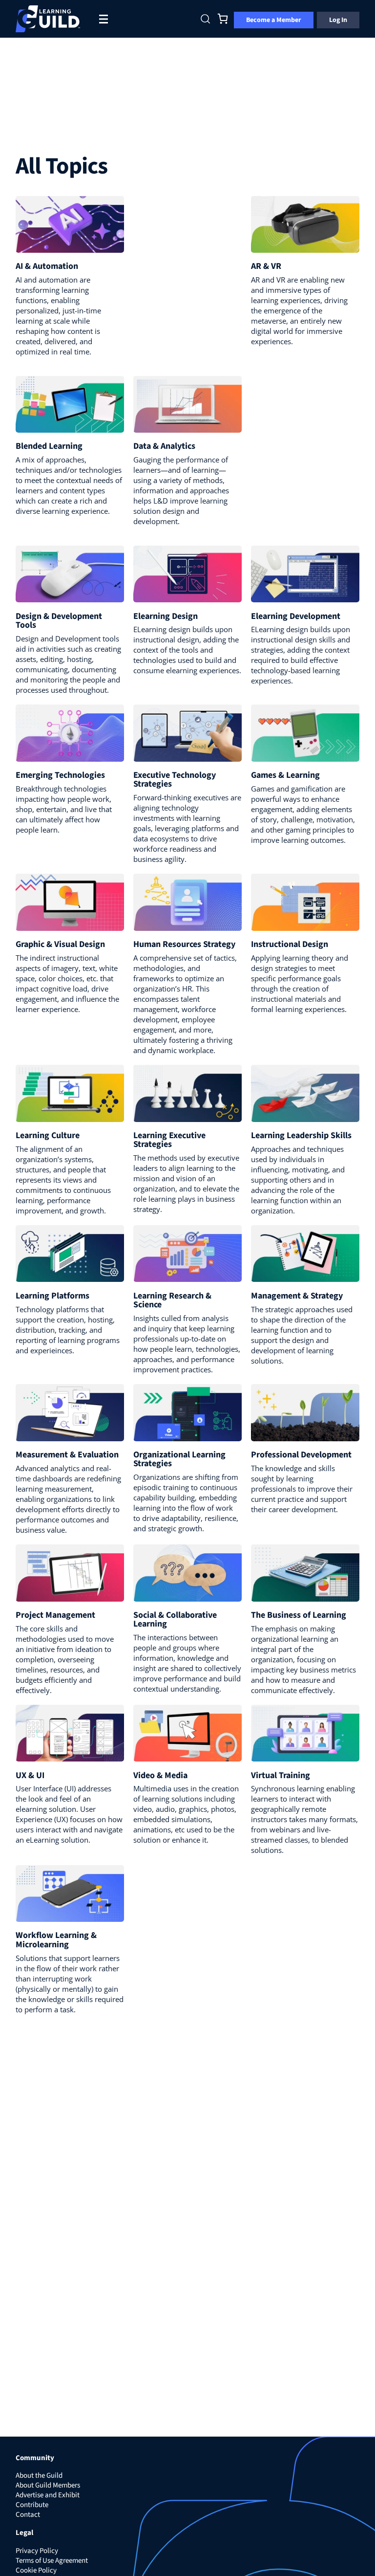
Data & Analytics (164, 446)
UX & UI (30, 1775)
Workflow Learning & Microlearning (56, 1940)
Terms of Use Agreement (52, 2561)
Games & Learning (285, 775)
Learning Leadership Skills (301, 1135)
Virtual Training (281, 1775)
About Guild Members (48, 2485)
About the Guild (39, 2476)
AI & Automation (47, 266)
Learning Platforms (52, 1296)
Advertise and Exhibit (48, 2495)
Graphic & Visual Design (60, 944)
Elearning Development (296, 616)
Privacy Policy (37, 2551)
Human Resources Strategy (184, 944)
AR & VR (266, 266)
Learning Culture (48, 1135)
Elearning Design (166, 616)
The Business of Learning (299, 1615)
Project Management (55, 1615)
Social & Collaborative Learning (175, 1619)
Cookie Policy (36, 2570)
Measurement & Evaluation (67, 1455)
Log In (338, 20)
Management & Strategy (297, 1296)
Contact (28, 2515)
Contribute (32, 2505)
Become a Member (274, 20)
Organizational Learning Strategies (179, 1459)
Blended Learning (49, 446)
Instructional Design (290, 944)
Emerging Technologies (60, 775)
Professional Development (301, 1455)
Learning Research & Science (172, 1300)
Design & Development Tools (59, 621)
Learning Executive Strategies (169, 1140)
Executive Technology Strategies (175, 780)
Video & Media (160, 1775)
